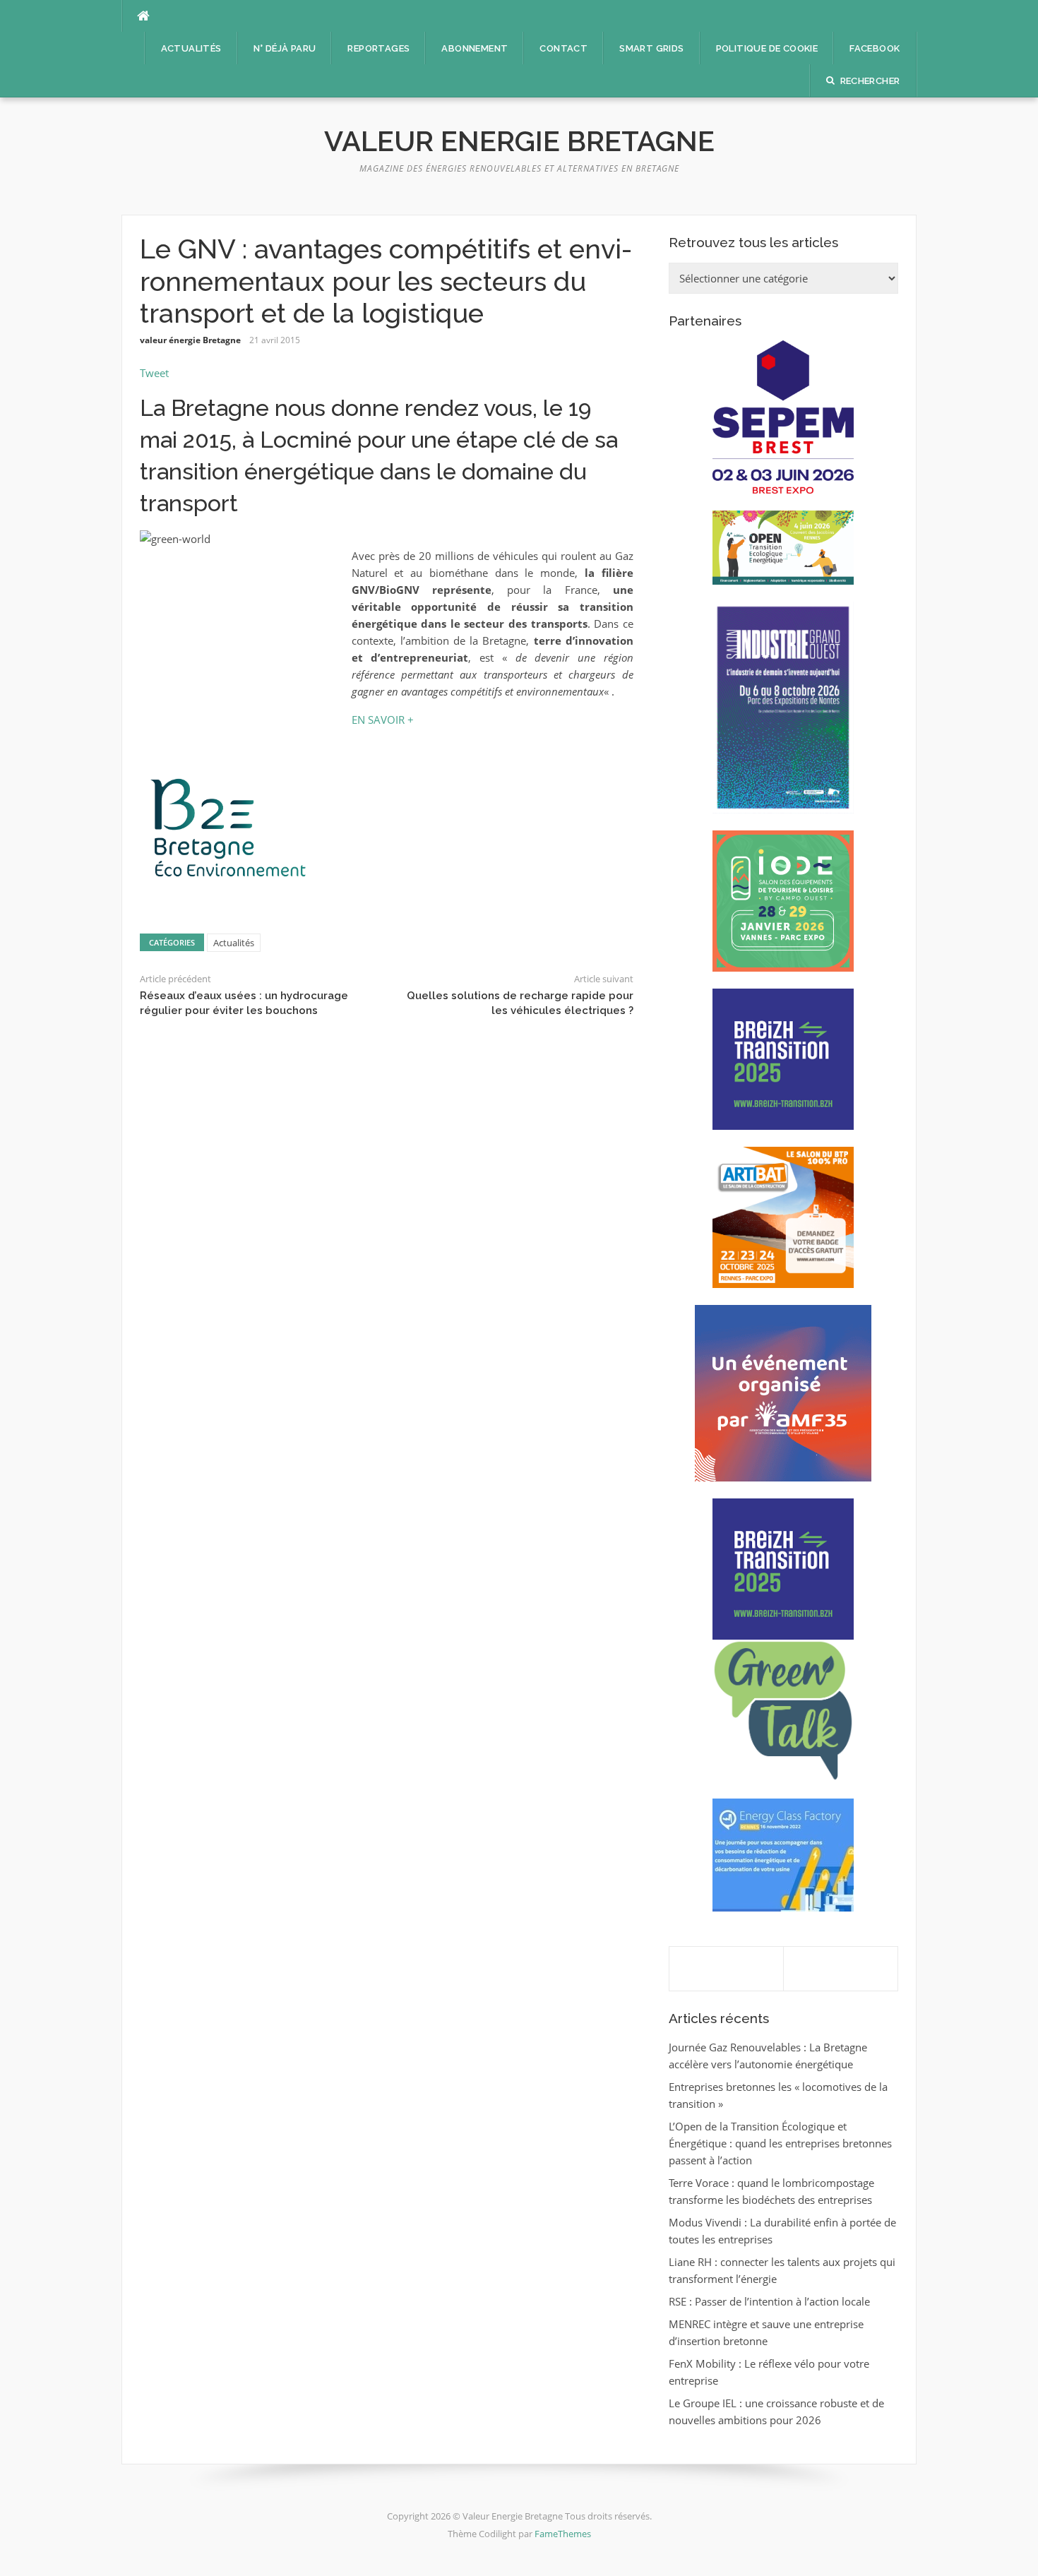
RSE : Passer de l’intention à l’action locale (769, 2301)
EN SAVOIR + (383, 720)
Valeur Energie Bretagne (519, 141)
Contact (563, 48)
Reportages (378, 48)
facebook (875, 48)
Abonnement (475, 48)
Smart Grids (651, 48)
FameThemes (563, 2534)
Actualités (191, 48)
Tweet (154, 373)
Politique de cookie (767, 48)
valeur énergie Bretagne (190, 340)
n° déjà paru (285, 48)
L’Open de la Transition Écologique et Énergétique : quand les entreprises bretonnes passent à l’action (780, 2143)
